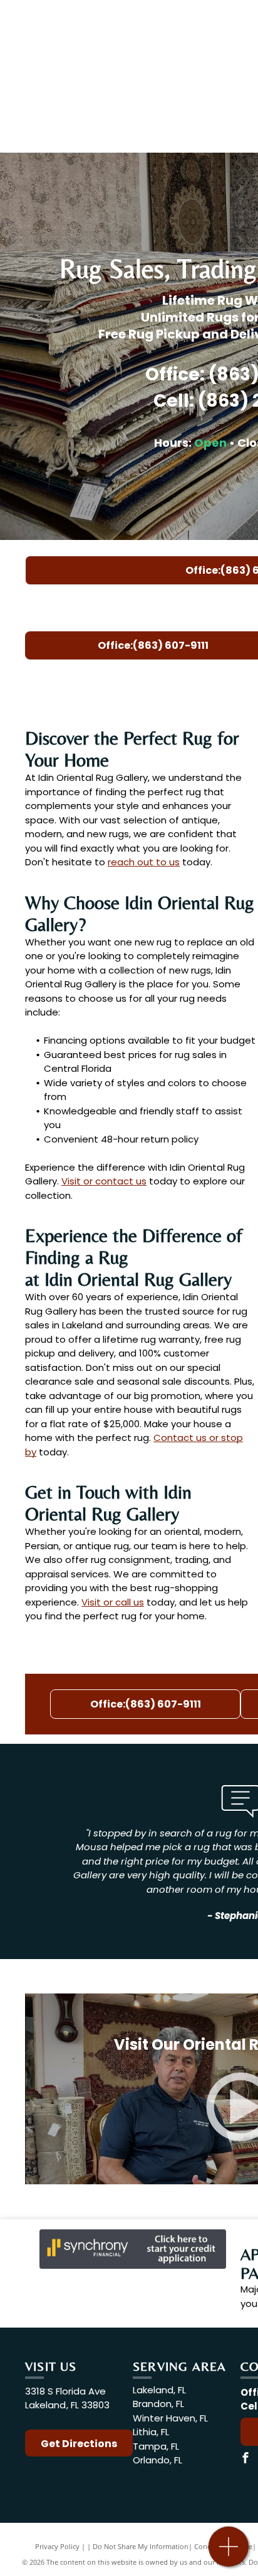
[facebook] (245, 2459)
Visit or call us (113, 1602)
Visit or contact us (104, 1181)
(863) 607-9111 (155, 680)
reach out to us (144, 862)
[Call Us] (229, 2553)
